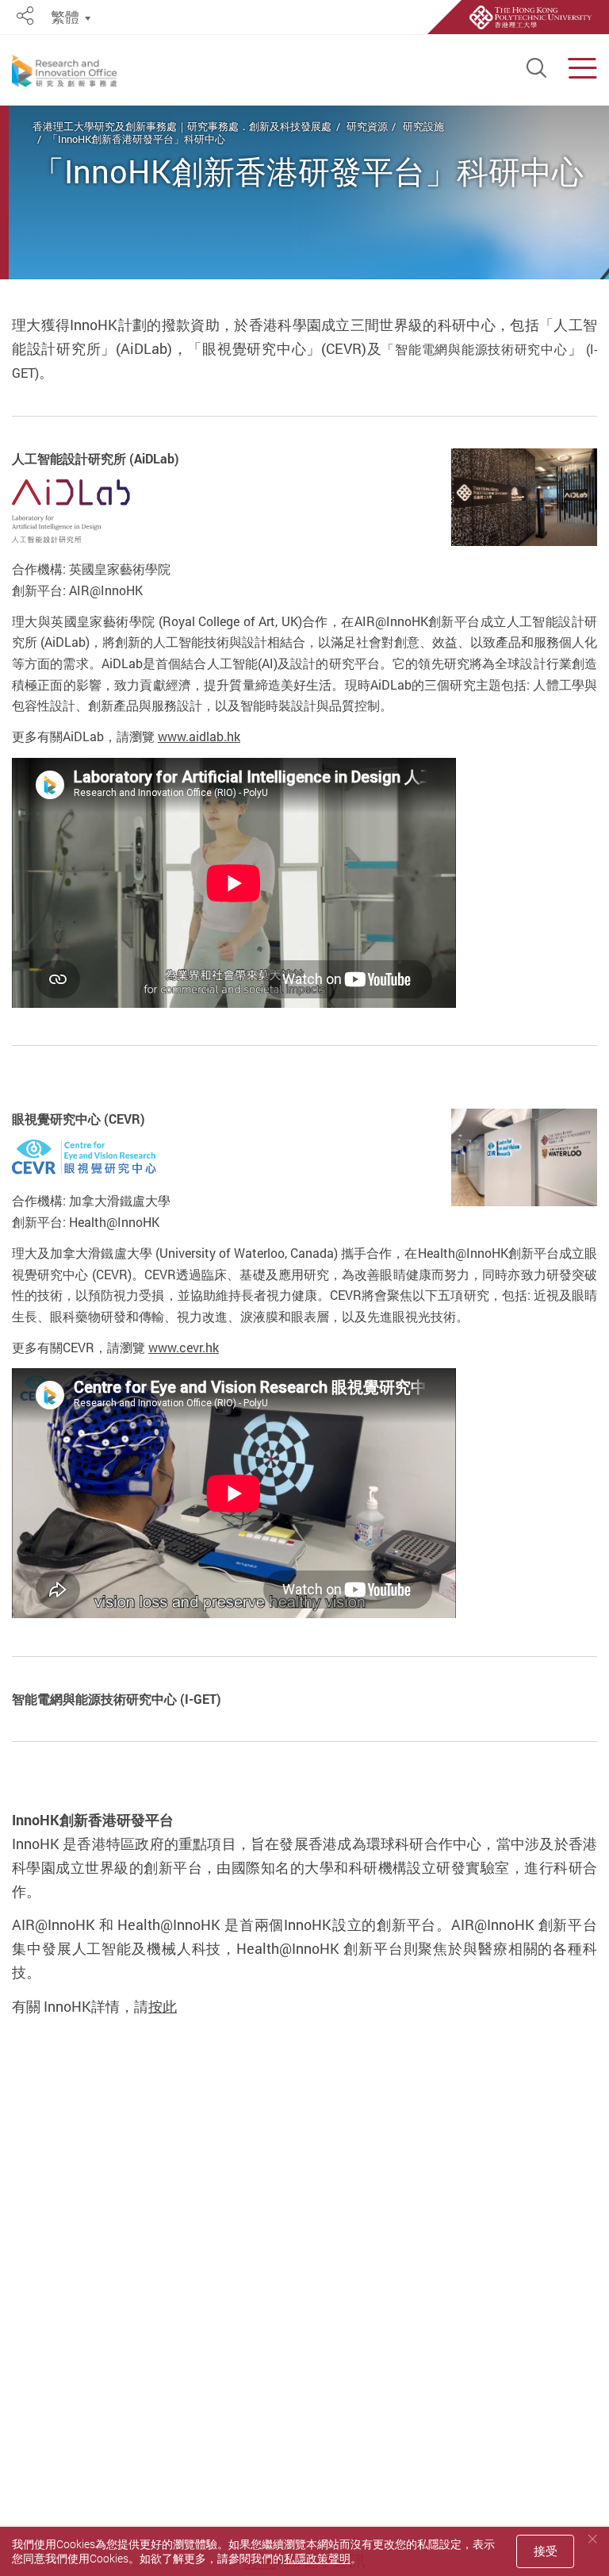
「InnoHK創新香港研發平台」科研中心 (136, 139)
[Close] (592, 2539)
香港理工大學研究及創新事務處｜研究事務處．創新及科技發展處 (182, 126)
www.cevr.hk (184, 1348)
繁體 (65, 17)
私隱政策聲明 (317, 2558)
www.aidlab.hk (199, 736)
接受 (546, 2551)
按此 (163, 2006)
